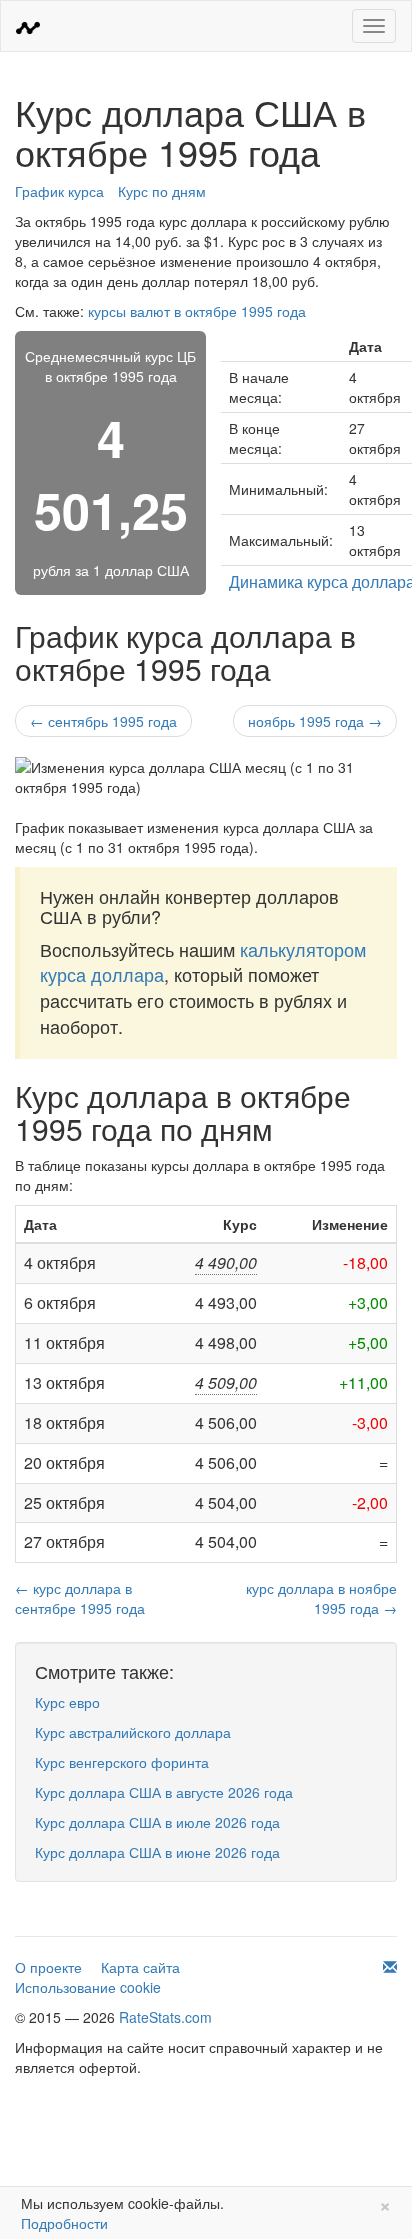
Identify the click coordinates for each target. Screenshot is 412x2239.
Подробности (64, 2223)
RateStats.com (165, 2017)
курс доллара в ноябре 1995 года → (321, 1598)
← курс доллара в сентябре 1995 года (80, 1598)
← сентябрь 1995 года (103, 721)
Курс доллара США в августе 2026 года (164, 1792)
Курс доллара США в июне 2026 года (157, 1852)
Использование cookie (88, 1987)
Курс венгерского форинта (122, 1762)
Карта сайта (140, 1967)
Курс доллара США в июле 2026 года (157, 1822)
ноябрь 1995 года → (315, 721)
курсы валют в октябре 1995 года (197, 311)
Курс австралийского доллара (133, 1732)
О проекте (48, 1967)
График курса (59, 191)
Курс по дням (162, 191)
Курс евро (67, 1702)
